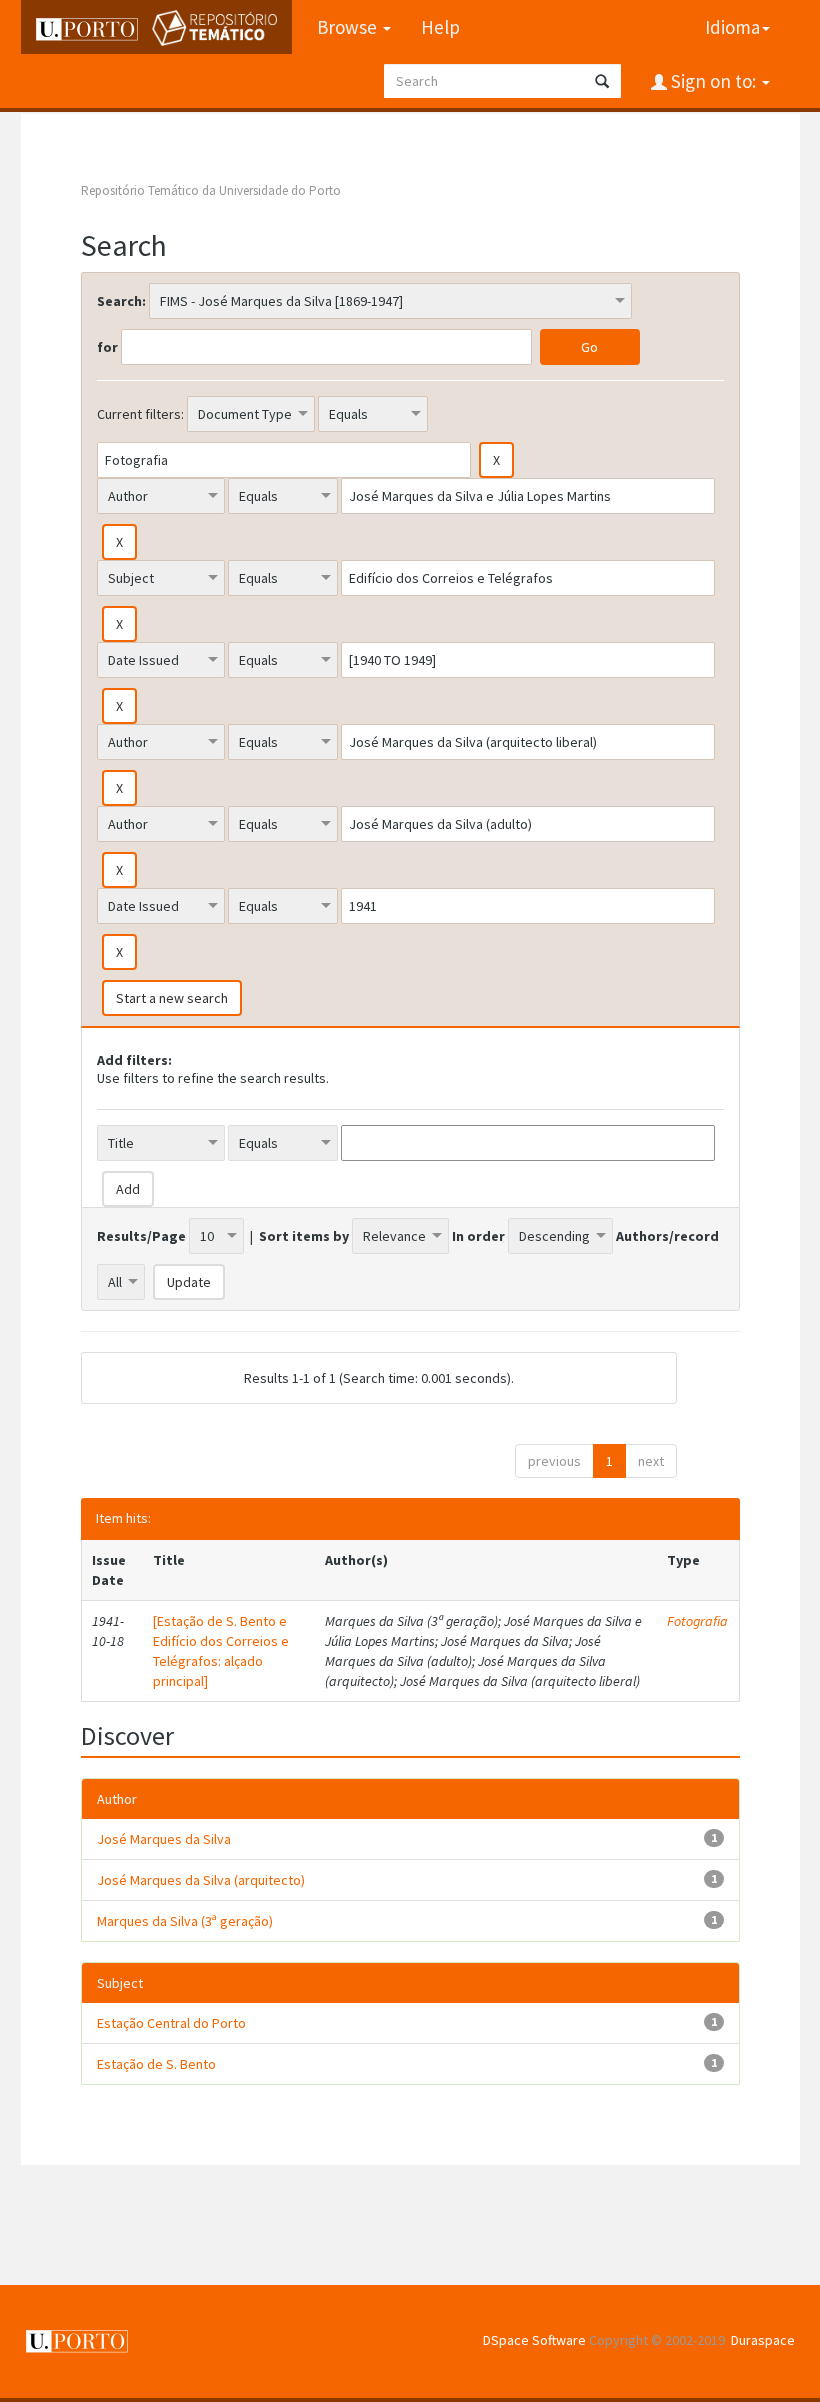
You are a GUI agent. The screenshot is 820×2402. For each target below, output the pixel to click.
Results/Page (141, 1236)
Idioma (732, 27)
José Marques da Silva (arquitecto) (201, 1880)
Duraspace (763, 2340)
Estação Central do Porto (171, 2023)
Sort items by (304, 1236)
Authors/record (667, 1236)
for (107, 347)
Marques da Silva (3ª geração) (185, 1921)
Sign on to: (713, 81)
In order (478, 1236)
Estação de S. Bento (156, 2064)
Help (440, 27)
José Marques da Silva (164, 1839)
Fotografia (697, 1621)
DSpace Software (534, 2340)
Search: (121, 301)
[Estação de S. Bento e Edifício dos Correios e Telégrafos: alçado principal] (221, 1651)
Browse (349, 27)
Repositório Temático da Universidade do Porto (211, 190)
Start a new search (172, 998)
